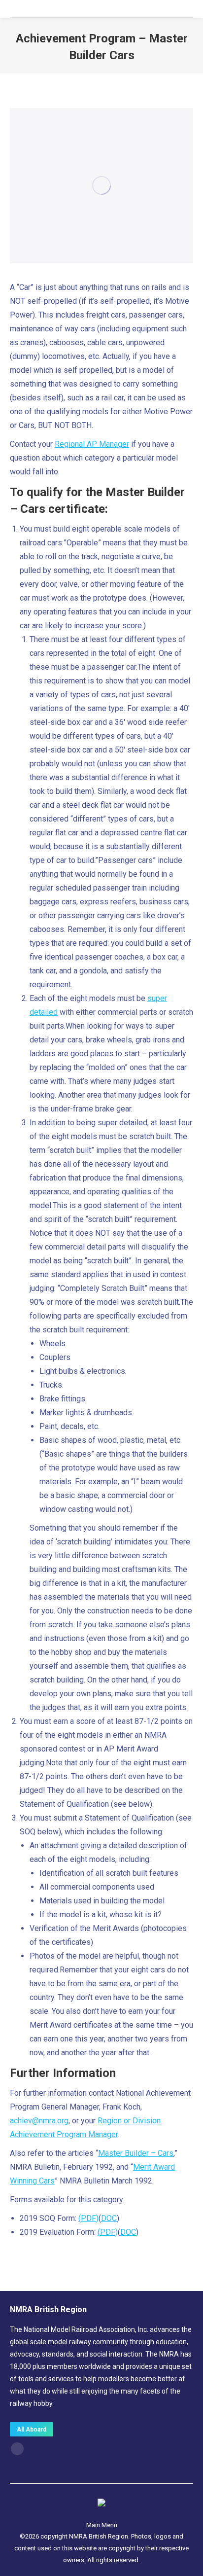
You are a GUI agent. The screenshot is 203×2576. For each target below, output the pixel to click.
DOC (109, 2218)
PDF (88, 2218)
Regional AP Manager (92, 444)
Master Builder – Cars (136, 2153)
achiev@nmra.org (39, 2121)
